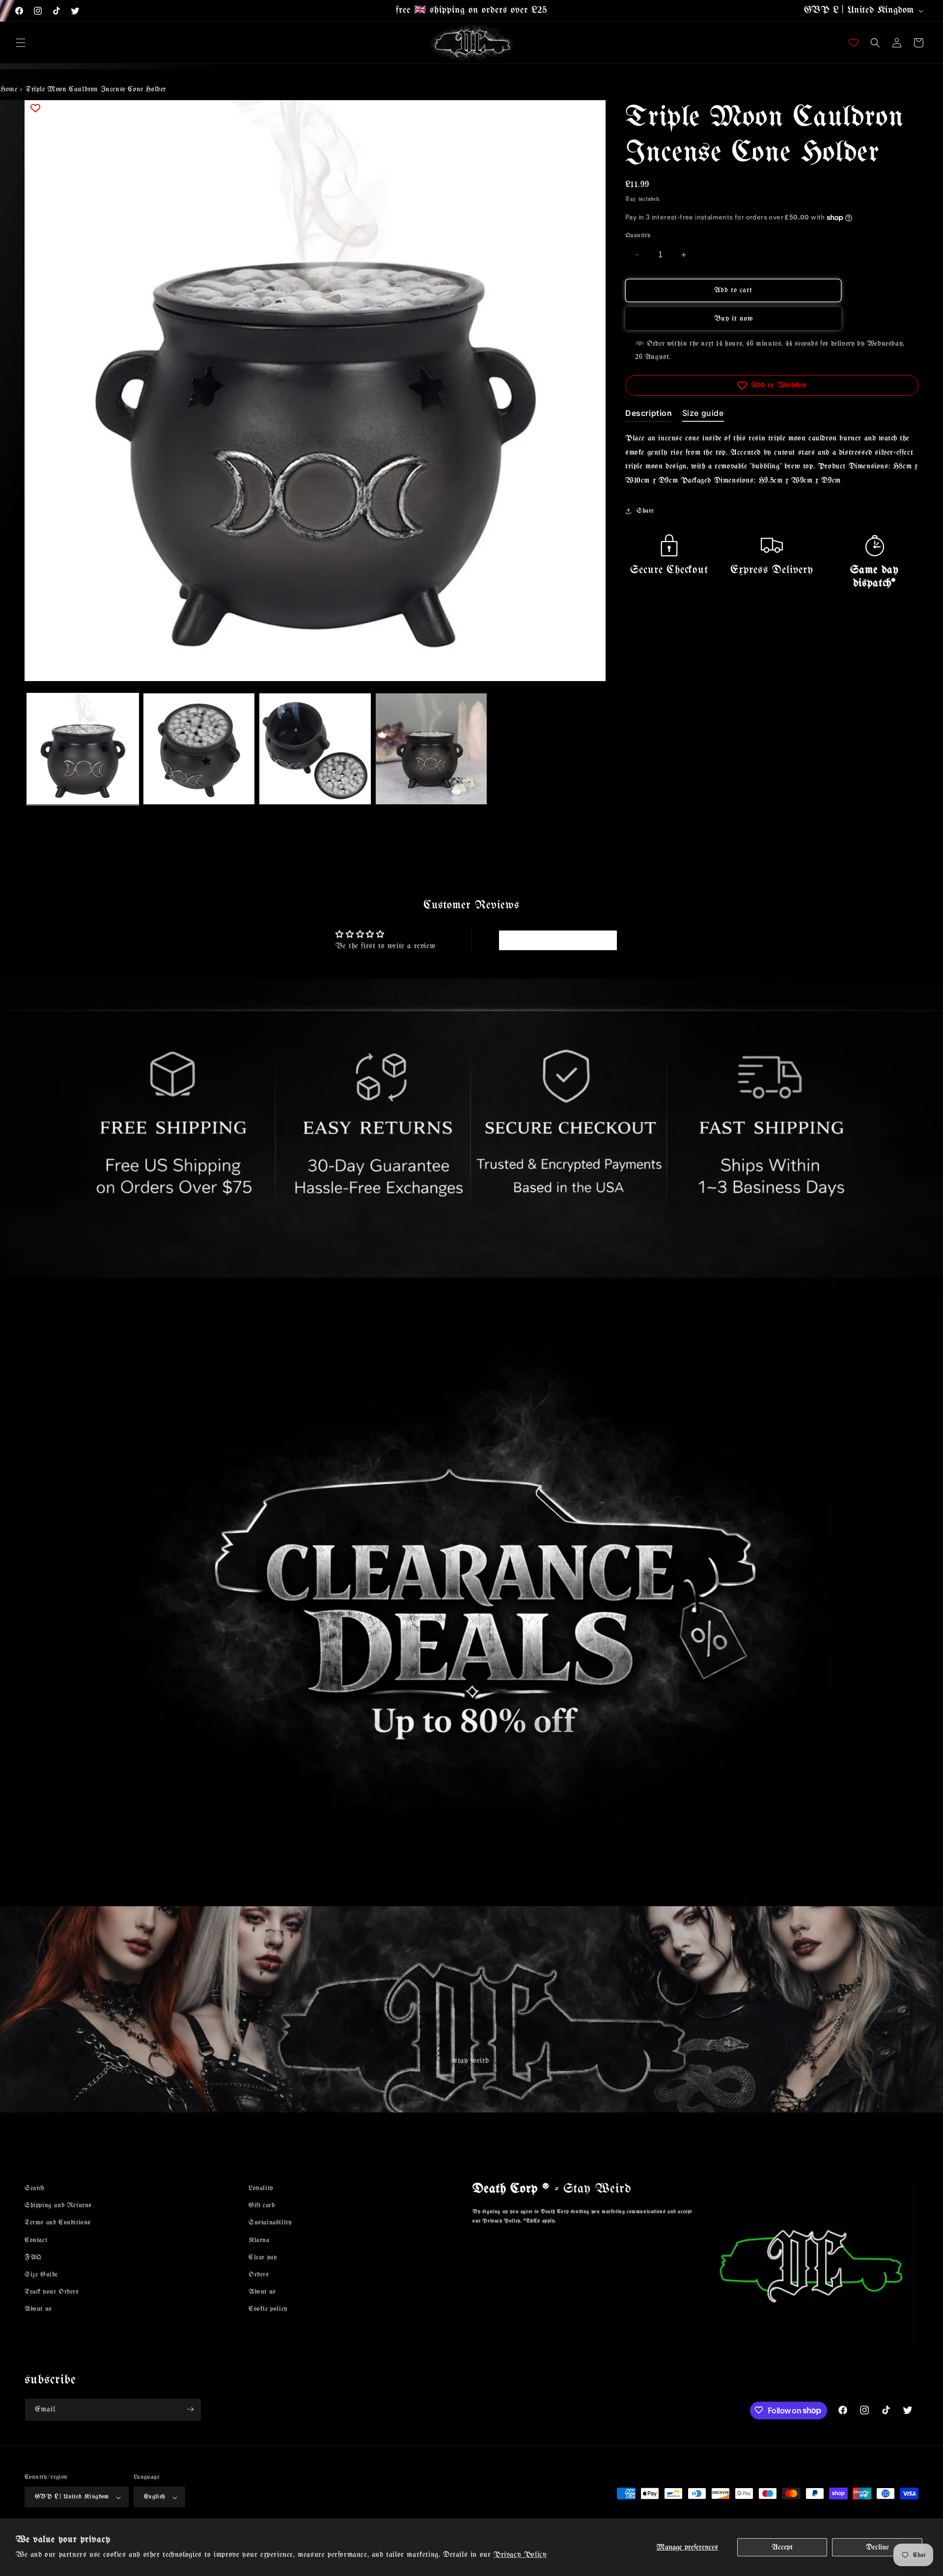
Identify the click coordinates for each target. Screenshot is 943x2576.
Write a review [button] (558, 940)
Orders (259, 2274)
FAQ (33, 2257)
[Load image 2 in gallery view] (199, 749)
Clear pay (263, 2257)
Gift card (262, 2206)
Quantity (638, 235)
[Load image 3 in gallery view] (315, 749)
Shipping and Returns (58, 2206)
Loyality (261, 2188)
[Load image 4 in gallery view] (431, 749)
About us (38, 2309)
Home (9, 89)
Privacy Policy (520, 2555)
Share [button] (645, 511)
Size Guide (41, 2274)
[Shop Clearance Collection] (471, 1592)
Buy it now (734, 319)
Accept (782, 2547)
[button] (21, 43)
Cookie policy (268, 2309)
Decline (877, 2547)
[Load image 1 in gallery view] (83, 749)
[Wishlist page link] (854, 43)
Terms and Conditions (58, 2223)
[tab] (649, 415)
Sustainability (270, 2223)
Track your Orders (52, 2292)
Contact (36, 2240)
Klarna (259, 2240)
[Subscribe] (190, 2409)
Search (34, 2188)
